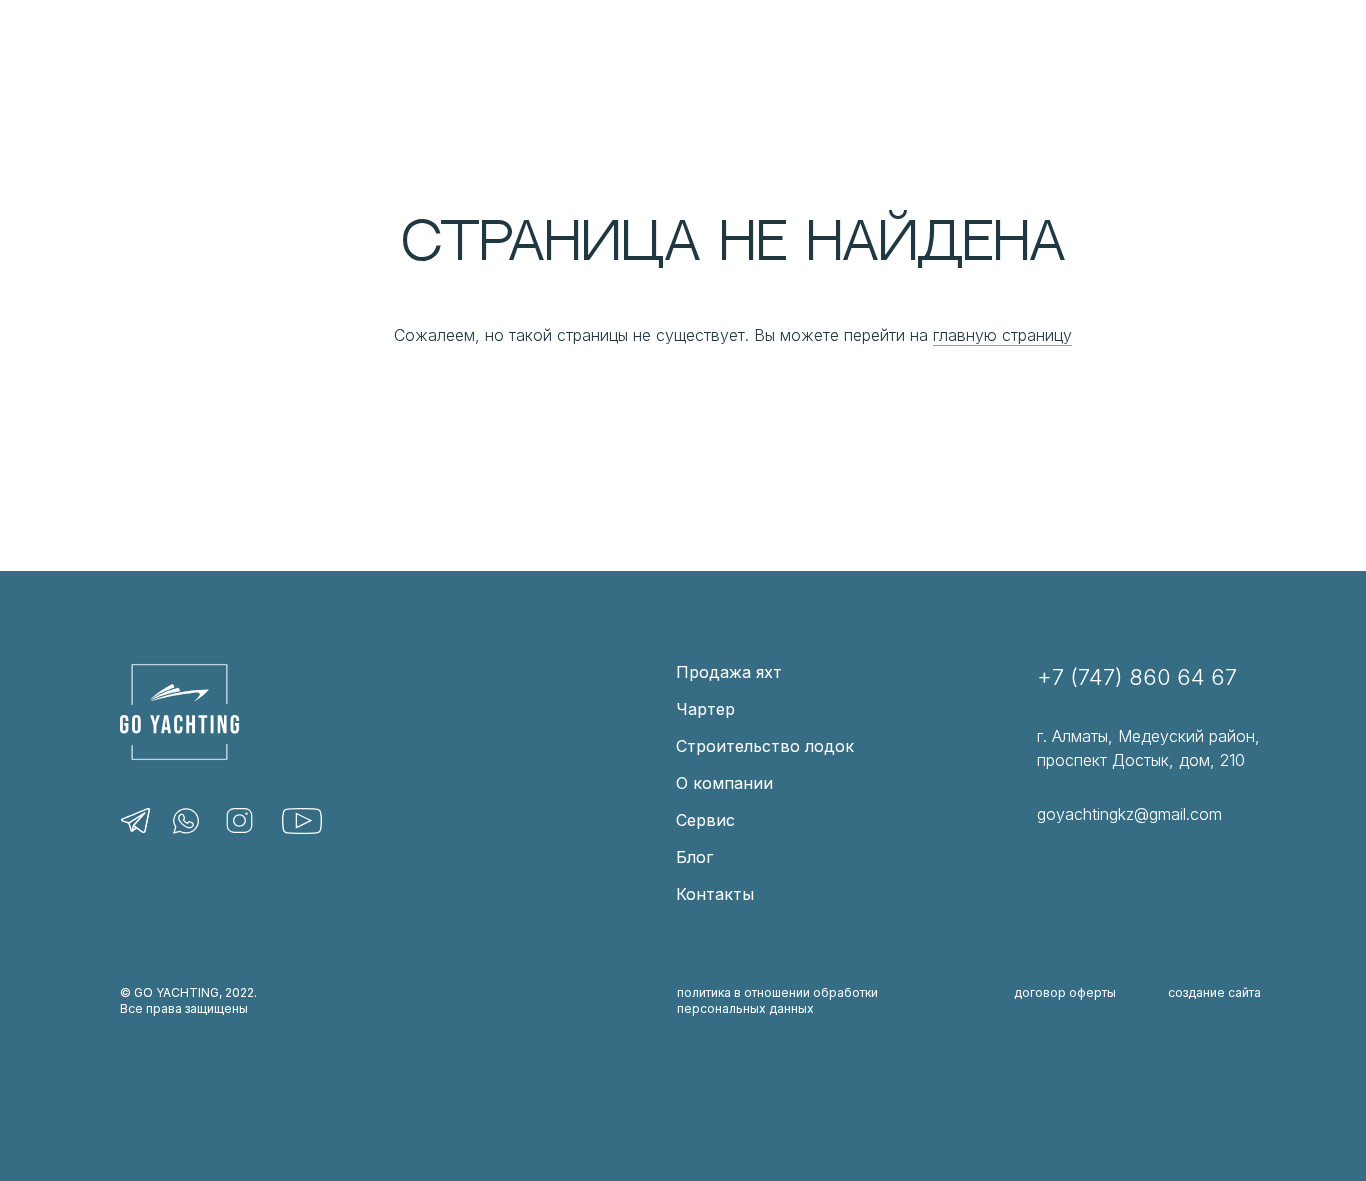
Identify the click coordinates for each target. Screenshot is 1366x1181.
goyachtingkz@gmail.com (1129, 814)
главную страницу (1002, 335)
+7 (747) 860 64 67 (1137, 677)
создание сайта (1214, 992)
